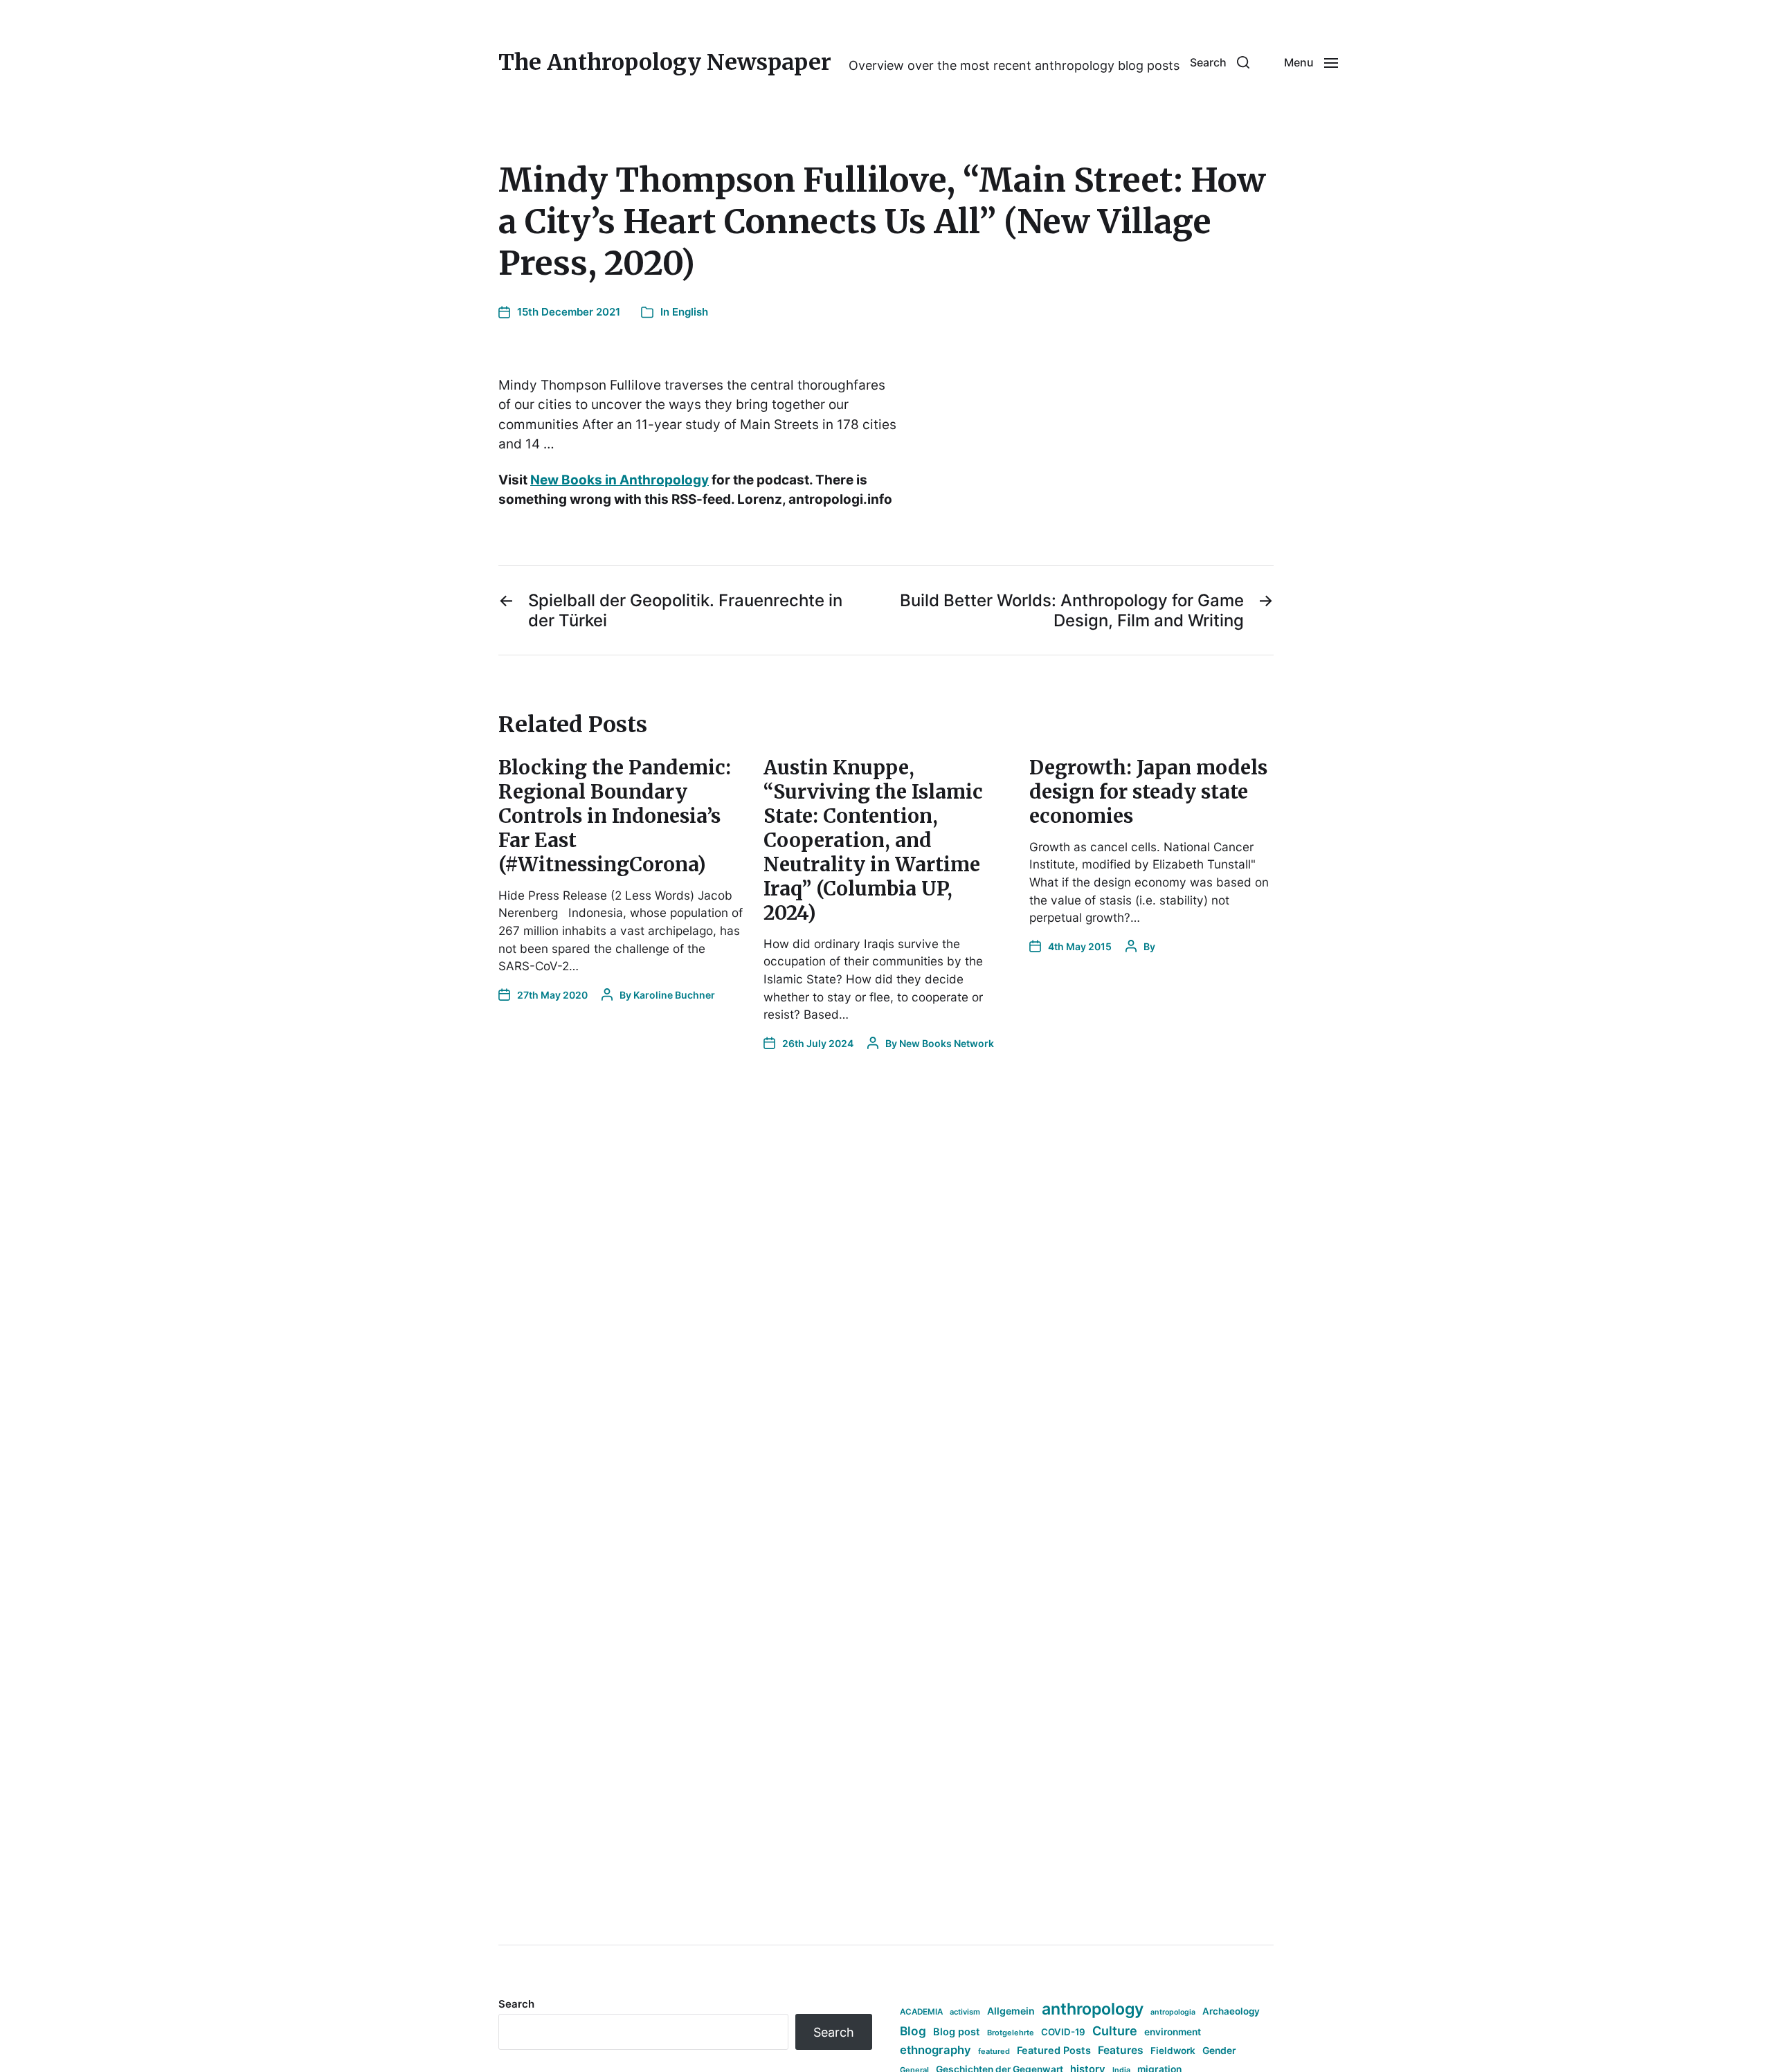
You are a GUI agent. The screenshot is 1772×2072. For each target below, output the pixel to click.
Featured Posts (1054, 2050)
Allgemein (1011, 2011)
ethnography (935, 2050)
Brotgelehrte (1011, 2033)
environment (1173, 2032)
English (690, 312)
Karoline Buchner (674, 995)
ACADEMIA (921, 2012)
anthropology (1093, 2009)
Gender (1219, 2051)
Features (1121, 2050)
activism (965, 2012)
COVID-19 (1063, 2032)
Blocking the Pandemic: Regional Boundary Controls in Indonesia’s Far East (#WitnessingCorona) (615, 816)
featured (994, 2051)
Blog (913, 2031)
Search (516, 2004)
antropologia (1173, 2012)
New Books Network (947, 1043)
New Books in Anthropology (620, 480)
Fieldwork (1173, 2051)
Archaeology (1231, 2011)
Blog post (957, 2032)
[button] (1220, 62)
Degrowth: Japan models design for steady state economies (1148, 792)
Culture (1115, 2031)
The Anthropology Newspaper (665, 62)
